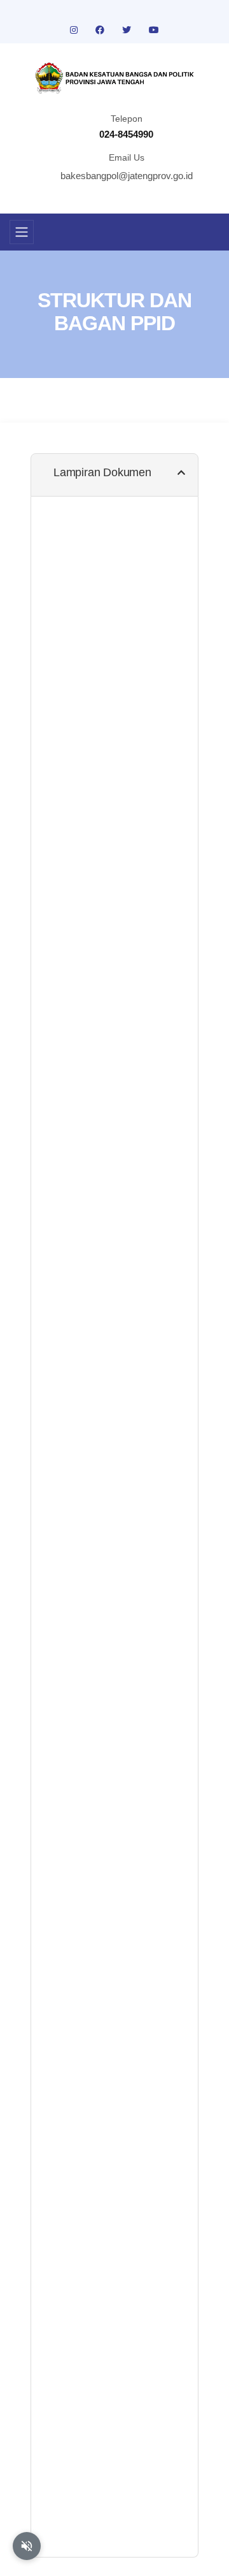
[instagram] (75, 30)
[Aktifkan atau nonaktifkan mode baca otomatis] (27, 2546)
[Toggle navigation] (22, 232)
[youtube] (154, 30)
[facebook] (101, 30)
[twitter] (128, 30)
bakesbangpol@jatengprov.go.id (127, 176)
